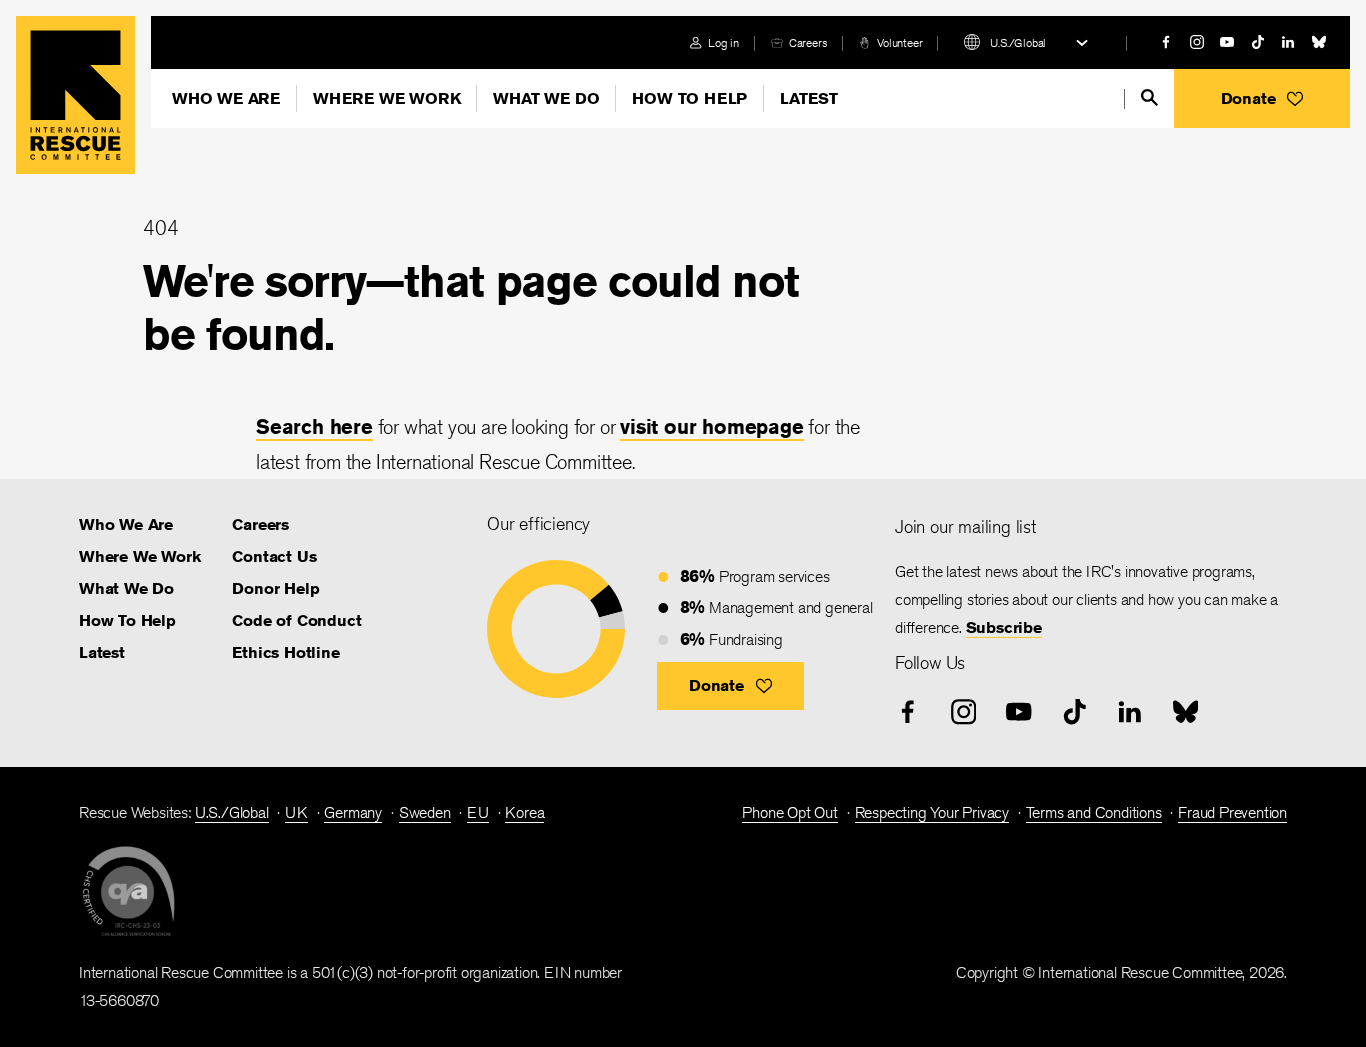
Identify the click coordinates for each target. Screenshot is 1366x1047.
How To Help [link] (127, 620)
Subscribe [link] (1004, 627)
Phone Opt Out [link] (789, 812)
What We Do (546, 98)
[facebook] (1166, 42)
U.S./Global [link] (232, 812)
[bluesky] (1319, 42)
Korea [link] (524, 812)
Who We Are (226, 98)
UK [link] (296, 812)
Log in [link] (723, 42)
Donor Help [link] (275, 588)
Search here (314, 426)
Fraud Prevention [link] (1232, 812)
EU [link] (478, 812)
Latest (809, 98)
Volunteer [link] (899, 42)
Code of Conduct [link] (296, 620)
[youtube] (1227, 42)
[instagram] (1197, 42)
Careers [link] (808, 42)
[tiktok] (1258, 42)
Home (75, 95)
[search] (1149, 97)
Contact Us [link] (274, 556)
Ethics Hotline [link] (285, 652)
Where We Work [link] (139, 556)
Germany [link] (353, 812)
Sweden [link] (425, 812)
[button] (1262, 98)
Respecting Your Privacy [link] (932, 812)
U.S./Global (1018, 42)
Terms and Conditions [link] (1094, 812)
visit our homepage (711, 426)
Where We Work (386, 98)
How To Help (689, 98)
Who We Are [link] (126, 524)
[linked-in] (1288, 42)
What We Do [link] (126, 588)
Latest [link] (102, 652)
